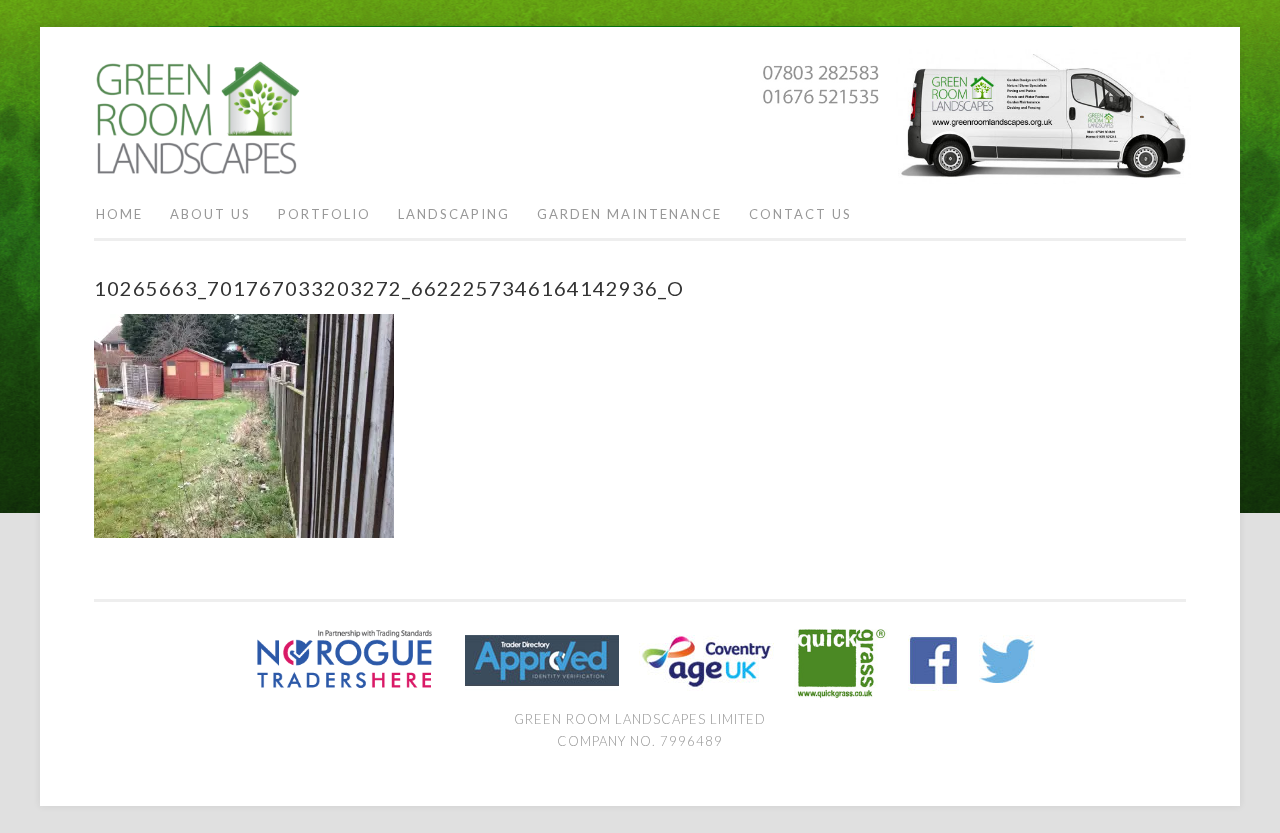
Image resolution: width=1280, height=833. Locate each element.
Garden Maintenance (629, 214)
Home (119, 214)
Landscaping (454, 214)
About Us (210, 214)
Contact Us (800, 214)
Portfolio (324, 214)
